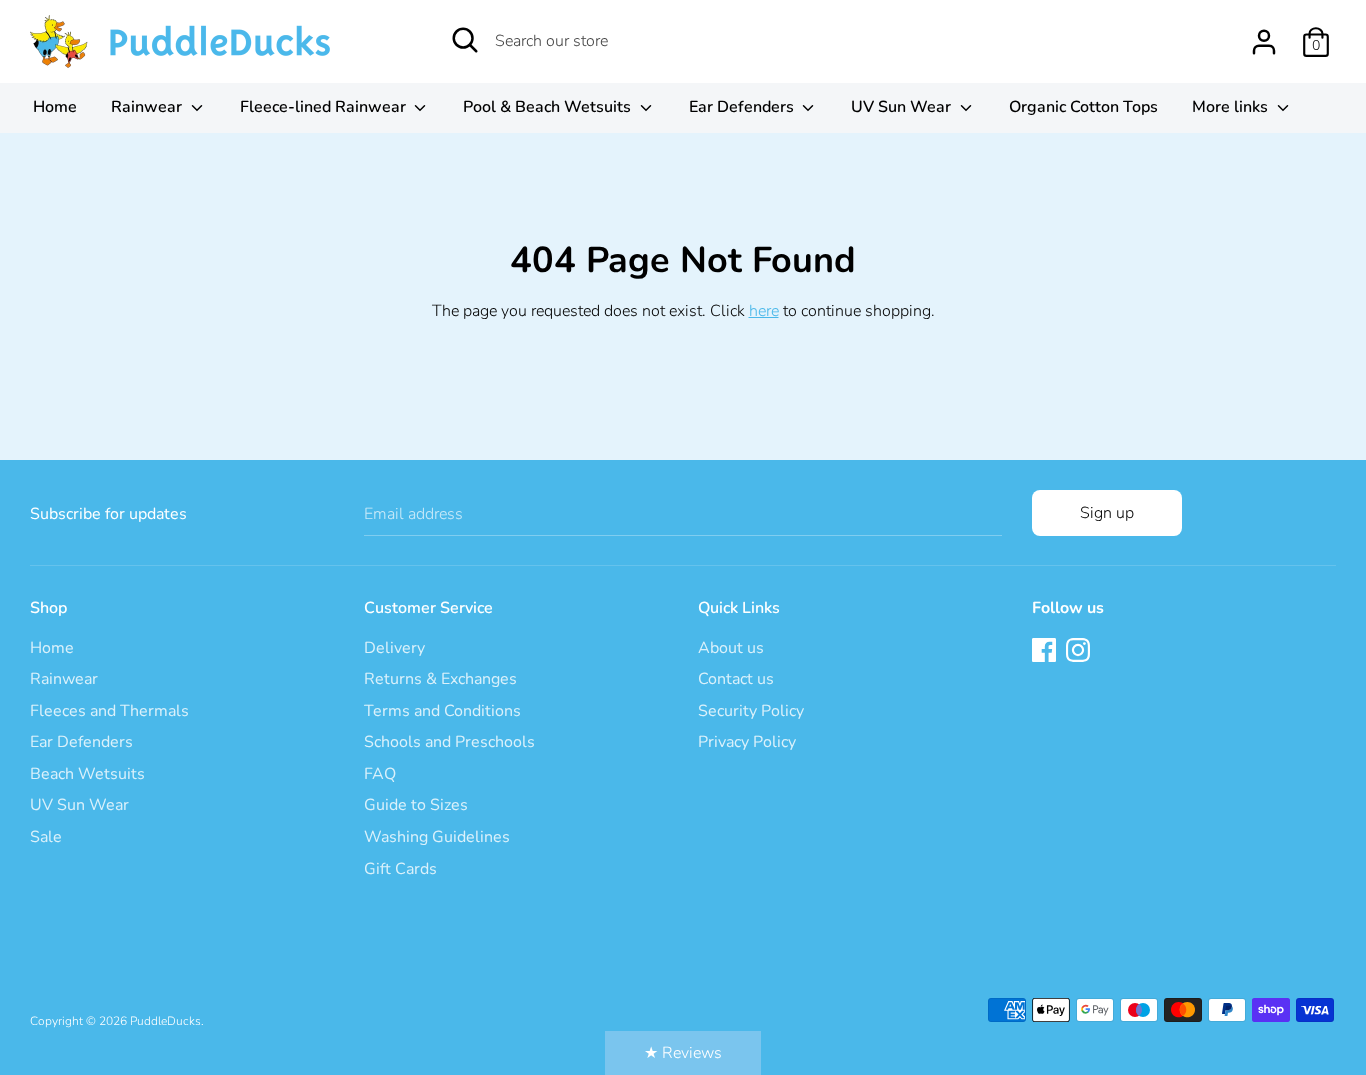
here (764, 311)
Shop (48, 608)
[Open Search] (465, 40)
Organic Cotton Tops (1083, 107)
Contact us (736, 679)
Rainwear (148, 107)
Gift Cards (400, 869)
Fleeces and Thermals (109, 711)
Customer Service (428, 608)
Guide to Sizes (416, 805)
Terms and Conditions (442, 711)
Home (55, 107)
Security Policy (751, 711)
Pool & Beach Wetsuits (549, 107)
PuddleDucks (165, 1021)
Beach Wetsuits (87, 774)
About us (731, 648)
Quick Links (739, 608)
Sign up (1107, 513)
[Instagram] (1080, 652)
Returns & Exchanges (440, 679)
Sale (46, 837)
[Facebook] (1046, 652)
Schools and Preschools (449, 742)
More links (1232, 107)
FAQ (380, 774)
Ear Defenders (743, 107)
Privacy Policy (747, 742)
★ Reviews (683, 1053)
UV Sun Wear (903, 107)
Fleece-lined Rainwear (325, 107)
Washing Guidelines (437, 837)
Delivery (394, 648)
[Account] (1264, 34)
